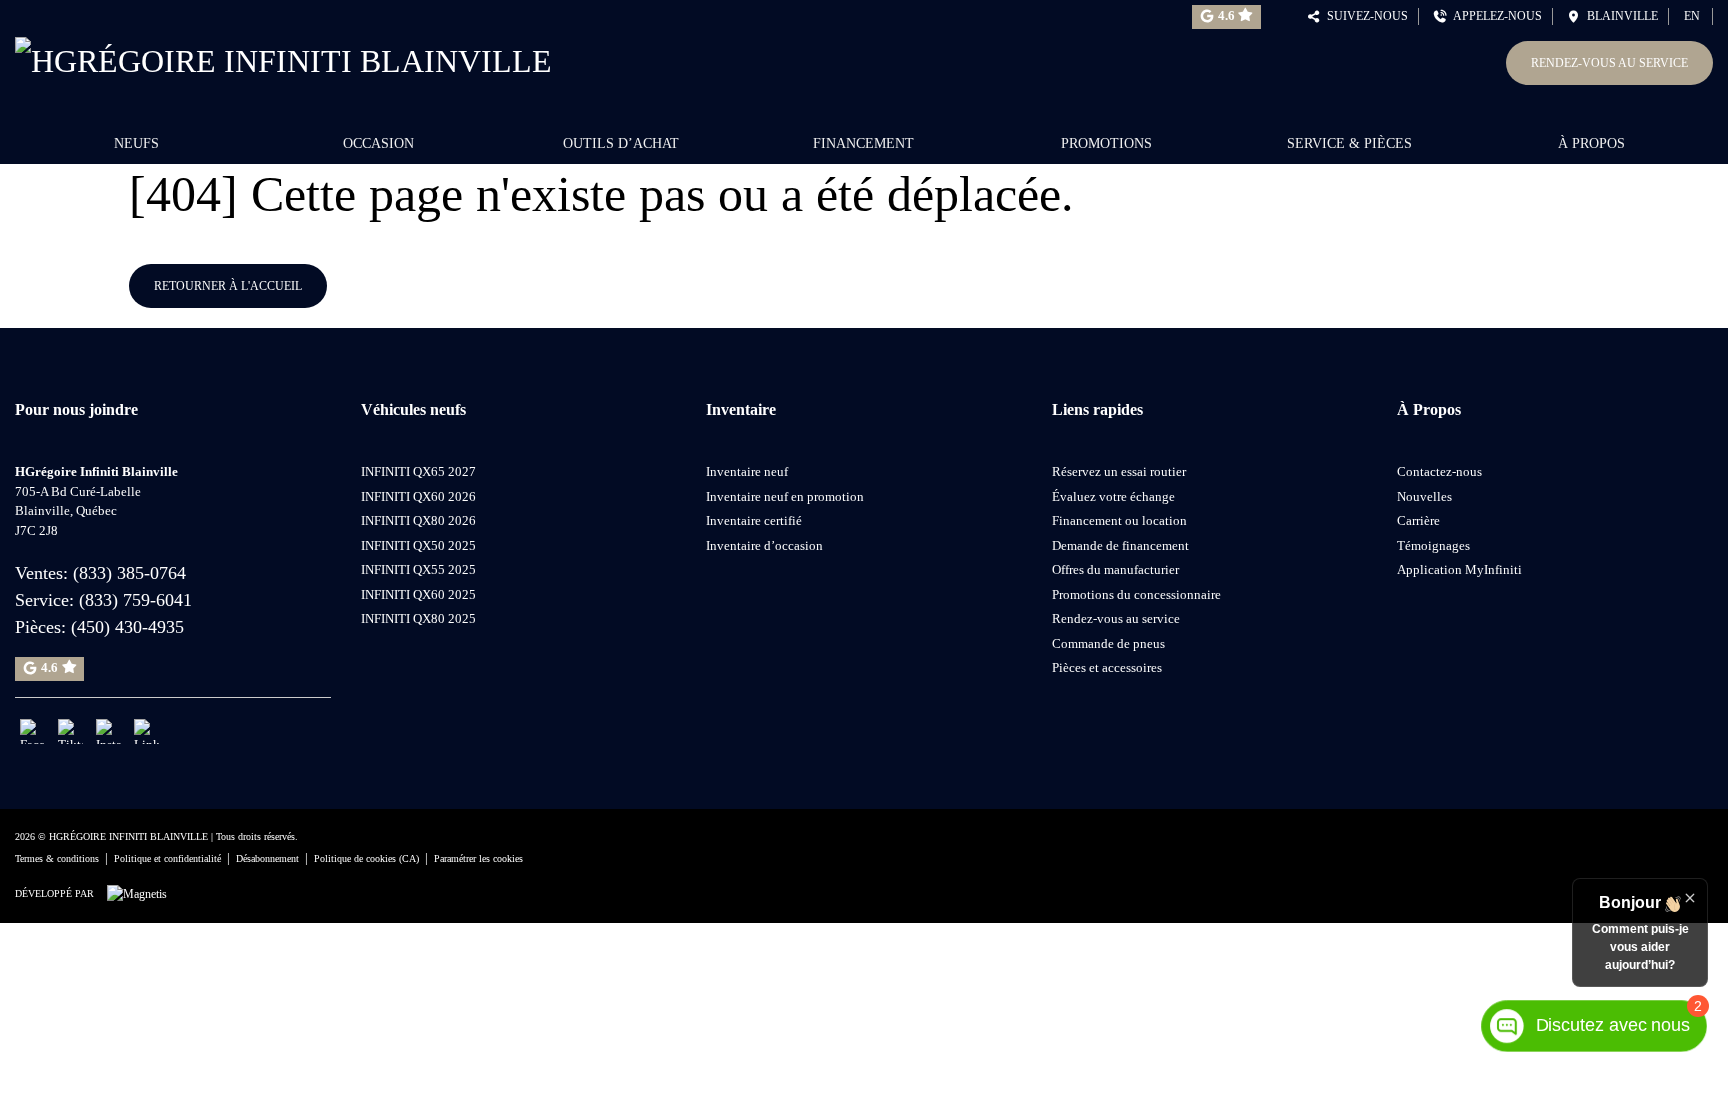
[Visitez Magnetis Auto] (142, 893)
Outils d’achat (621, 143)
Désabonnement (267, 858)
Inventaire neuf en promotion (785, 496)
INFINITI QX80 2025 (418, 618)
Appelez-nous (1494, 16)
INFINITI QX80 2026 (418, 520)
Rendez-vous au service (1609, 63)
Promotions (1106, 143)
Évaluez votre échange (1113, 496)
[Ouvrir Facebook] (32, 731)
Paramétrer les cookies (478, 858)
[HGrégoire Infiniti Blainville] (283, 57)
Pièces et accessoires (1107, 667)
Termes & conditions (57, 858)
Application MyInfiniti (1459, 569)
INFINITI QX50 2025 (418, 545)
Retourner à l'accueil (228, 286)
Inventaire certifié (754, 520)
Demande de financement (1120, 545)
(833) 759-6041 (135, 600)
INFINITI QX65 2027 (418, 471)
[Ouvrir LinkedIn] (146, 731)
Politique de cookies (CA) (366, 858)
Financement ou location (1119, 520)
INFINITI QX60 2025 (418, 594)
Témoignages (1433, 545)
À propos (1591, 143)
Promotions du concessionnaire (1136, 594)
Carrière (1418, 520)
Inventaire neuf (747, 471)
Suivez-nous (1364, 16)
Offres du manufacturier (1115, 569)
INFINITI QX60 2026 (418, 496)
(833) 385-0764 (129, 573)
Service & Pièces (1349, 143)
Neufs (136, 143)
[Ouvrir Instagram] (108, 731)
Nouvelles (1424, 496)
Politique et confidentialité (167, 858)
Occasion (378, 143)
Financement (863, 143)
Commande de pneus (1108, 643)
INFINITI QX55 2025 (418, 569)
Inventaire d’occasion (764, 545)
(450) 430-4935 (127, 627)
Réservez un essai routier (1119, 471)
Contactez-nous (1439, 471)
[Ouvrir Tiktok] (70, 731)
